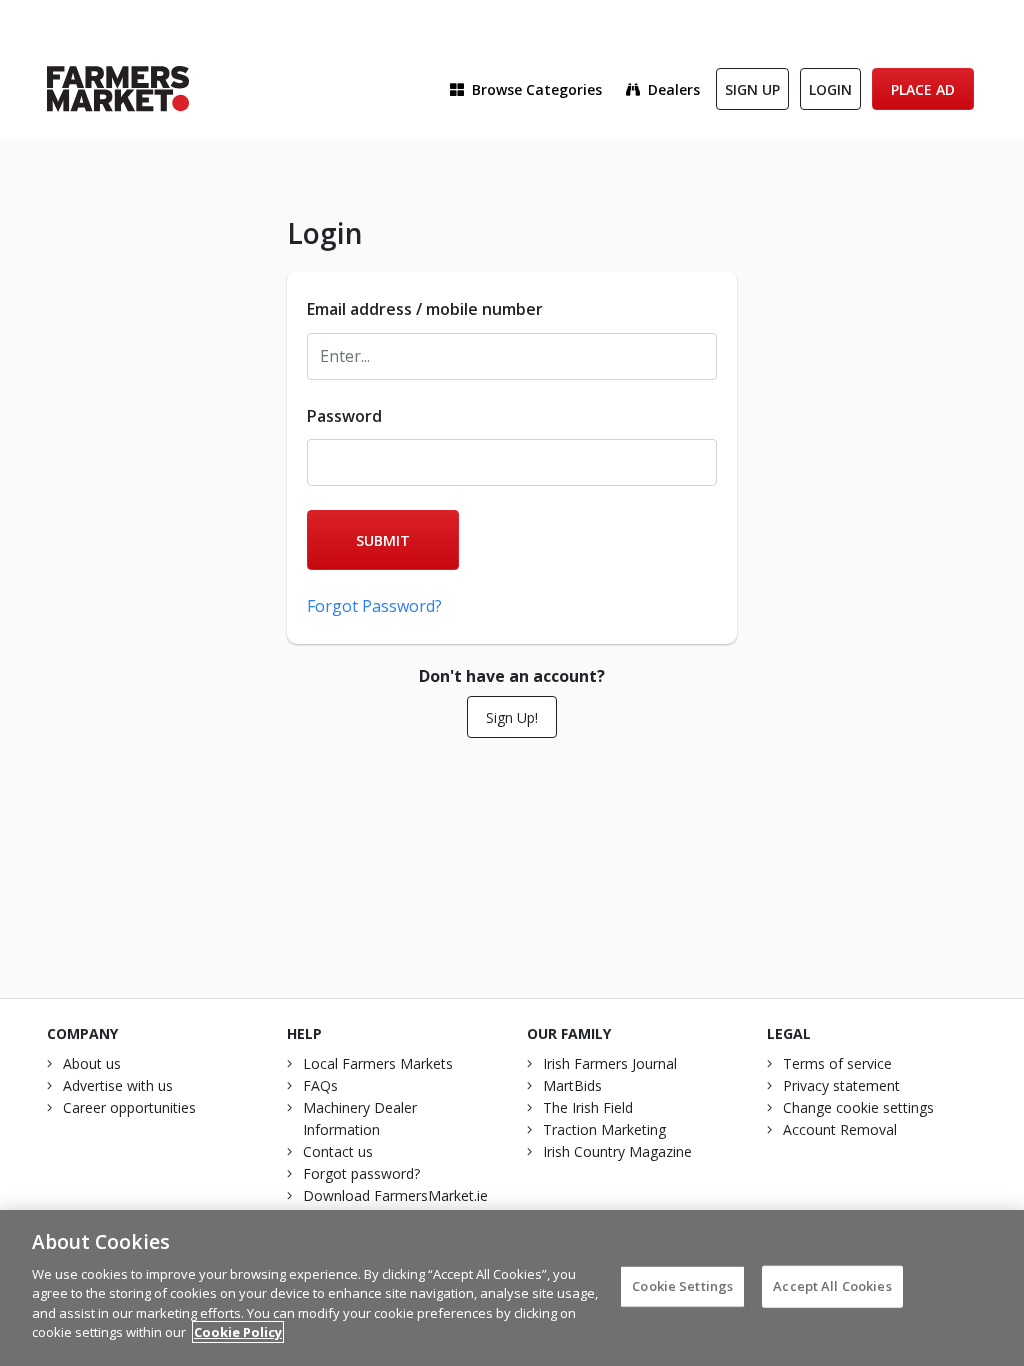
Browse (537, 89)
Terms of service (837, 1063)
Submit (383, 540)
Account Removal (840, 1129)
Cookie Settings (682, 1286)
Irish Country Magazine (617, 1151)
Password (344, 416)
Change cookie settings (858, 1107)
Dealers (674, 89)
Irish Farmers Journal (610, 1063)
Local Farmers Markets (378, 1063)
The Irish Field (588, 1107)
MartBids (572, 1085)
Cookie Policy (238, 1332)
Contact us (338, 1151)
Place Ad (923, 89)
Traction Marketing (604, 1129)
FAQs (320, 1085)
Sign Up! (512, 717)
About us (92, 1063)
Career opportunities (129, 1107)
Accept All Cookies (832, 1286)
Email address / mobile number (425, 309)
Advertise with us (118, 1085)
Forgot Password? (374, 606)
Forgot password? (361, 1173)
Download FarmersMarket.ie (395, 1195)
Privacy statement (841, 1085)
